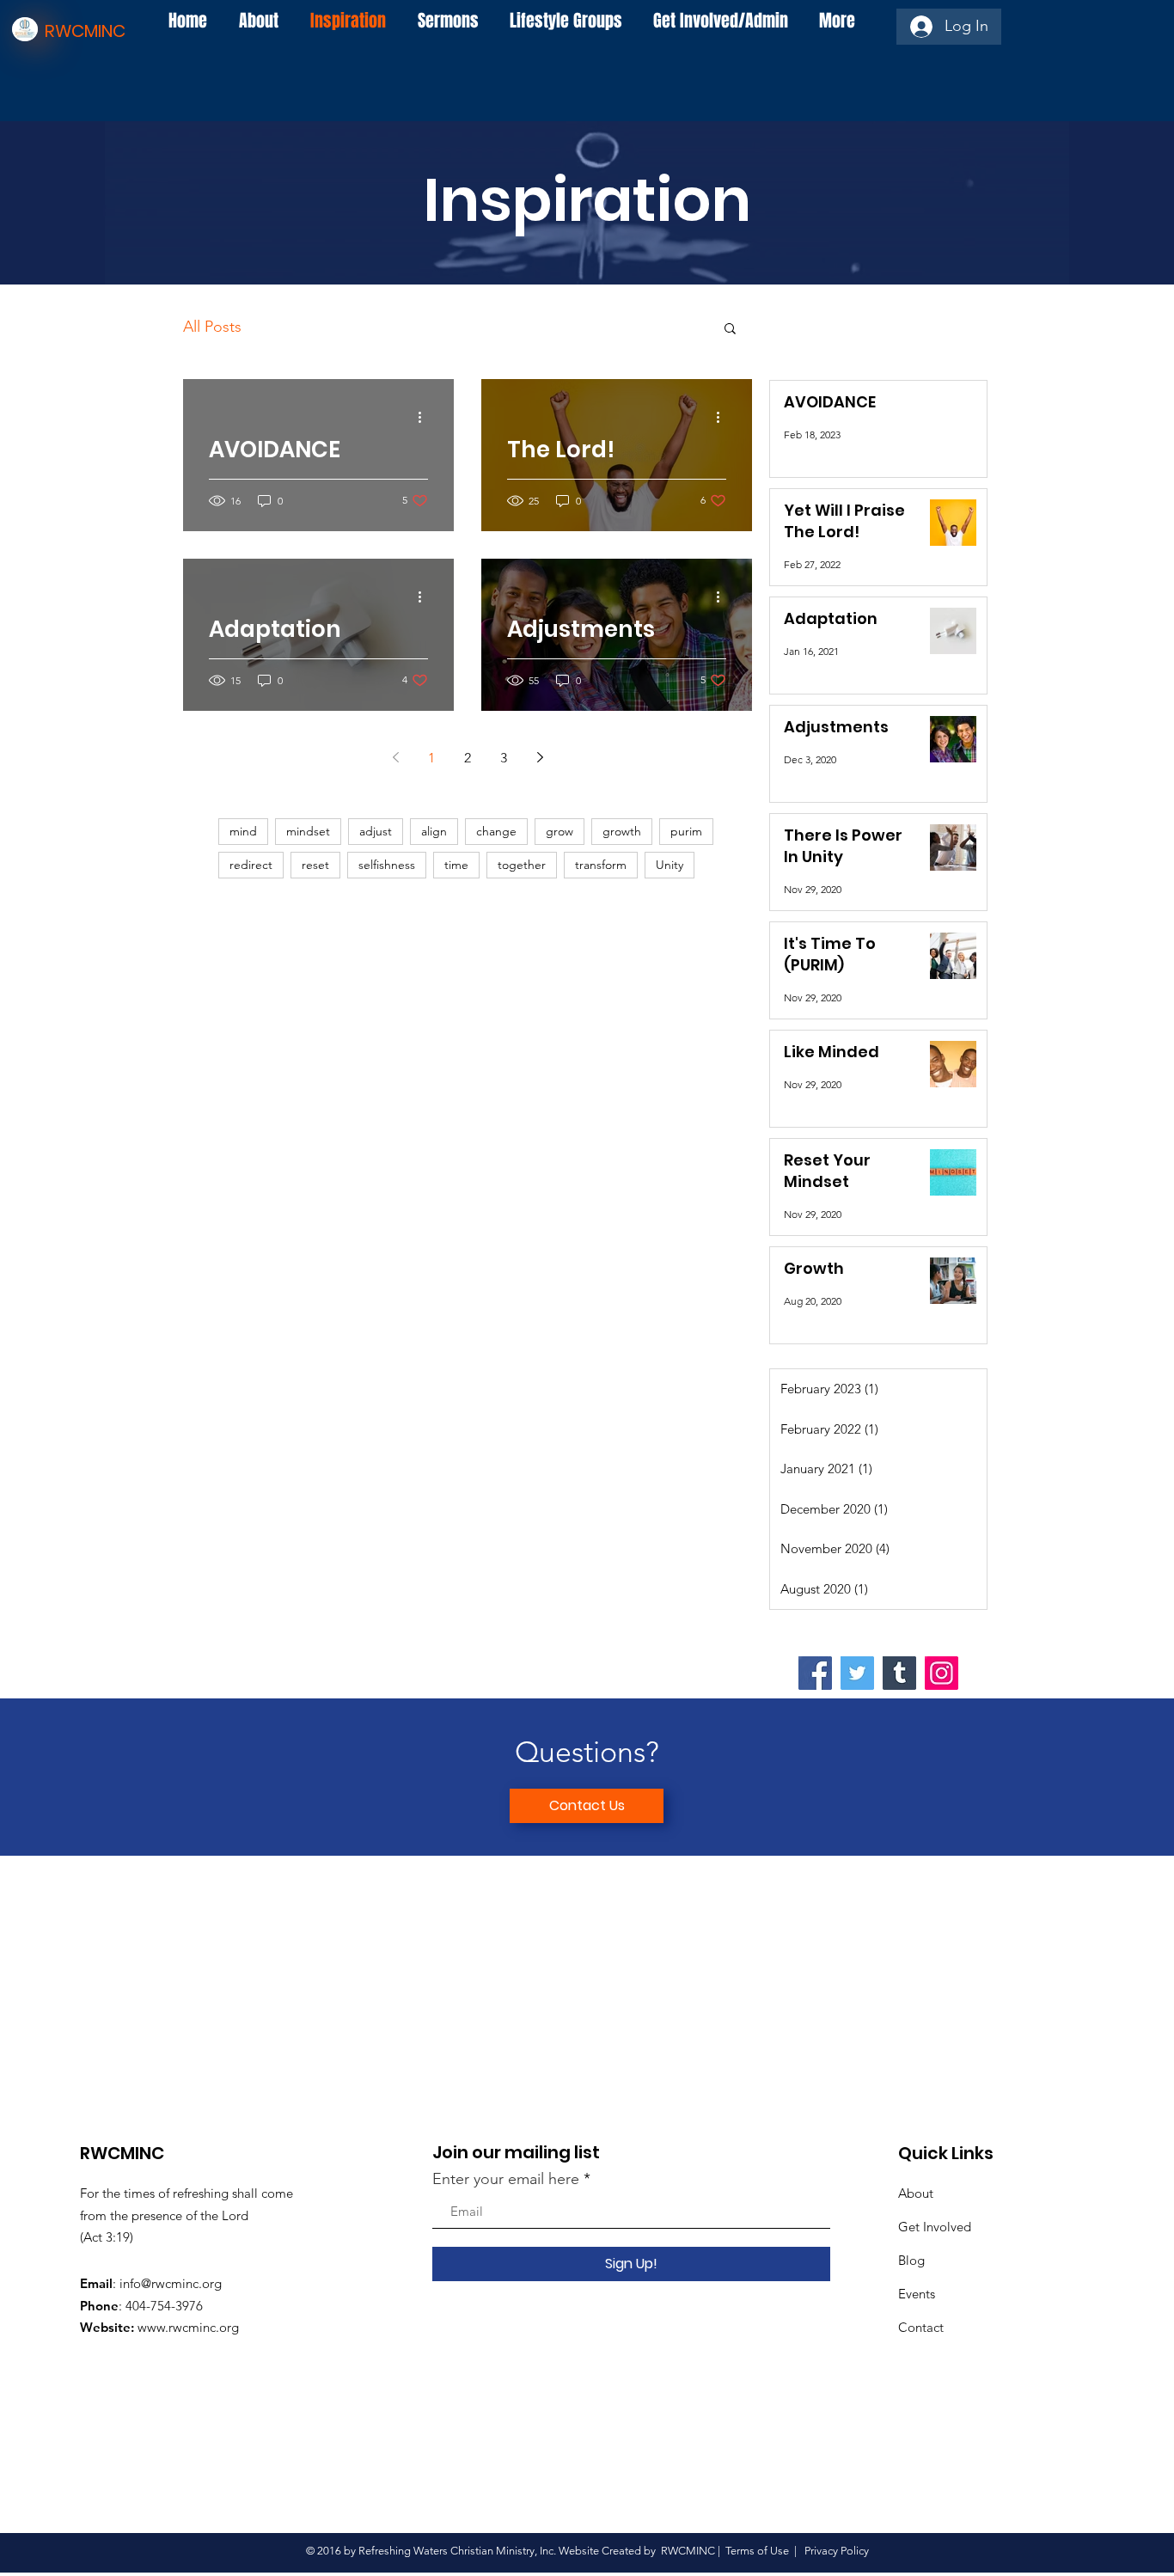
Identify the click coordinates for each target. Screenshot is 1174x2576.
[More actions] (425, 417)
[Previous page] (395, 757)
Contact (921, 2327)
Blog (911, 2260)
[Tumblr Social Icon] (899, 1673)
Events (917, 2294)
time (456, 865)
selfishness (387, 865)
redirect (251, 865)
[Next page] (540, 757)
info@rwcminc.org (171, 2283)
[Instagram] (942, 1673)
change (496, 831)
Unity (670, 865)
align (434, 831)
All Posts (212, 327)
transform (601, 865)
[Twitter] (857, 1673)
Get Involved (935, 2227)
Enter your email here (506, 2179)
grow (559, 831)
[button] (730, 330)
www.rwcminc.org (188, 2327)
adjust (376, 831)
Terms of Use (757, 2551)
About (916, 2193)
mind (243, 831)
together (522, 865)
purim (686, 831)
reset (315, 865)
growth (622, 831)
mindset (308, 831)
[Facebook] (815, 1673)
